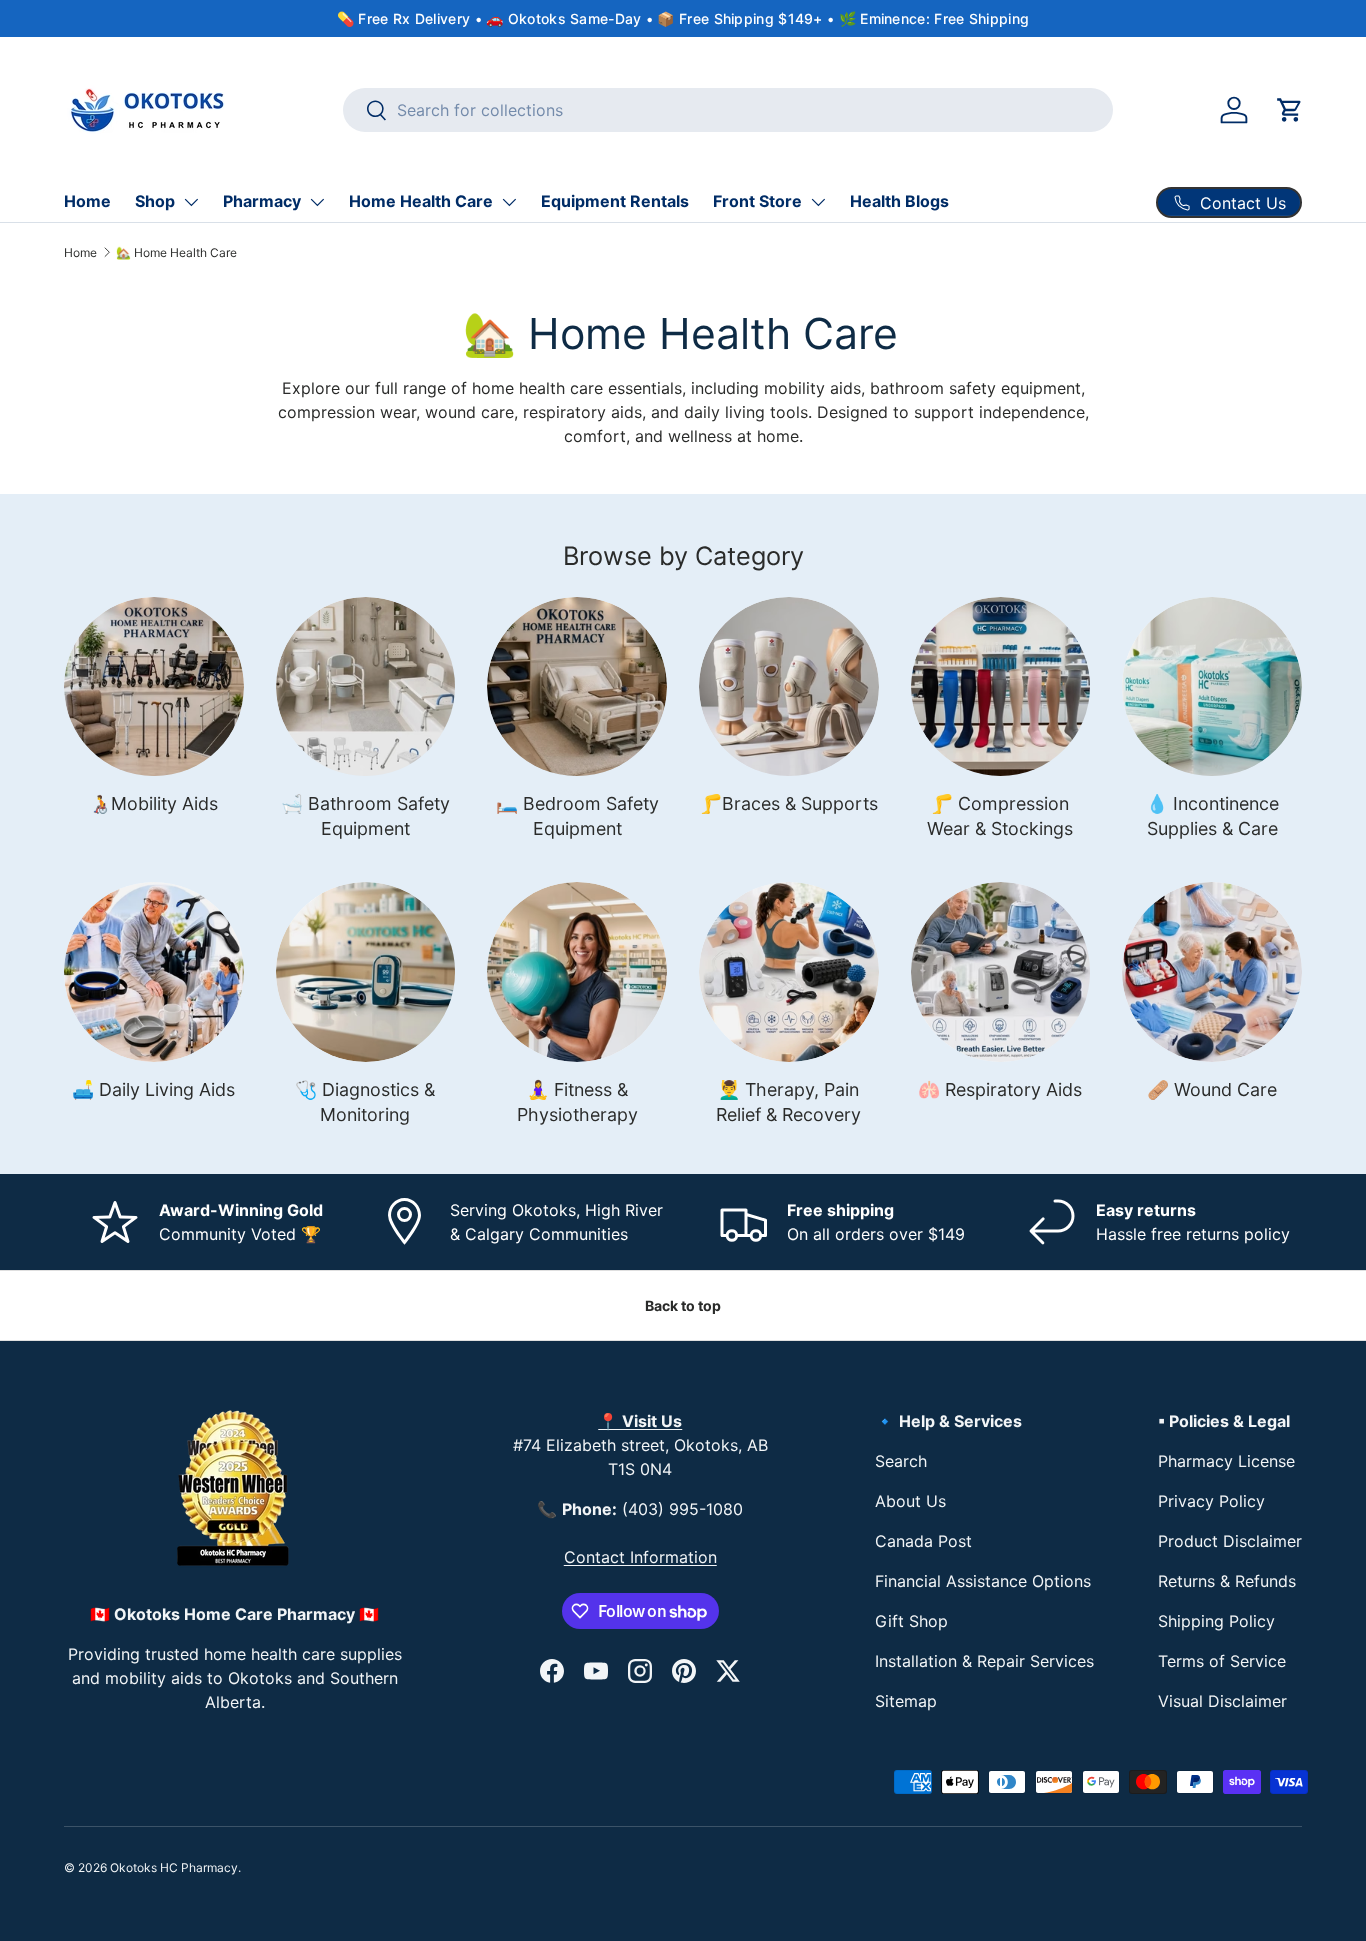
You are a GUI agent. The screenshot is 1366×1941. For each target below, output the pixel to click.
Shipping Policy (1216, 1621)
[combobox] (728, 110)
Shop (155, 201)
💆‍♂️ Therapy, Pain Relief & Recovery (788, 1102)
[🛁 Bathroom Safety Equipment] (366, 687)
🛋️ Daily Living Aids (153, 1089)
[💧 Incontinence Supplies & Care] (1212, 687)
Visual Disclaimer (1222, 1701)
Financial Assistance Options (983, 1581)
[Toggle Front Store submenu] (818, 202)
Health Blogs (899, 201)
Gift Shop (911, 1621)
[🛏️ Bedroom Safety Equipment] (577, 687)
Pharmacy (262, 201)
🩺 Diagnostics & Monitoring (365, 1102)
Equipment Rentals (615, 201)
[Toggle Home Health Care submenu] (509, 202)
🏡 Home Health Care (176, 252)
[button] (1290, 110)
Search (901, 1461)
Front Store (757, 201)
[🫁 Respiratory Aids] (1001, 972)
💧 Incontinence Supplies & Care (1212, 816)
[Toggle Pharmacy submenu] (317, 202)
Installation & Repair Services (984, 1661)
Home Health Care (421, 201)
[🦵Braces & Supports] (789, 687)
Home (87, 201)
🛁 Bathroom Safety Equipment (365, 816)
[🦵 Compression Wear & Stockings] (1001, 687)
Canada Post (923, 1541)
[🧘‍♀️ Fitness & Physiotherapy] (577, 972)
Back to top (683, 1305)
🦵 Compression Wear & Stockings (1000, 816)
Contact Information (640, 1557)
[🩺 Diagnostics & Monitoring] (366, 972)
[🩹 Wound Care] (1212, 972)
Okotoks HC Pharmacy (174, 1867)
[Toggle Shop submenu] (191, 202)
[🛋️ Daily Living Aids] (154, 972)
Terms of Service (1222, 1661)
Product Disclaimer (1230, 1541)
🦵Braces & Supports (789, 803)
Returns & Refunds (1227, 1581)
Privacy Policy (1211, 1501)
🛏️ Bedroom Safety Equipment (577, 816)
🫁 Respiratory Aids (1000, 1089)
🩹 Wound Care (1212, 1089)
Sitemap (906, 1701)
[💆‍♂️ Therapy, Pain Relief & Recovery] (789, 972)
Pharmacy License (1226, 1461)
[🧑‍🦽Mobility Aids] (154, 687)
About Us (910, 1501)
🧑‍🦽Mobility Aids (153, 803)
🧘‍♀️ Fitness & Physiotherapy (577, 1102)
